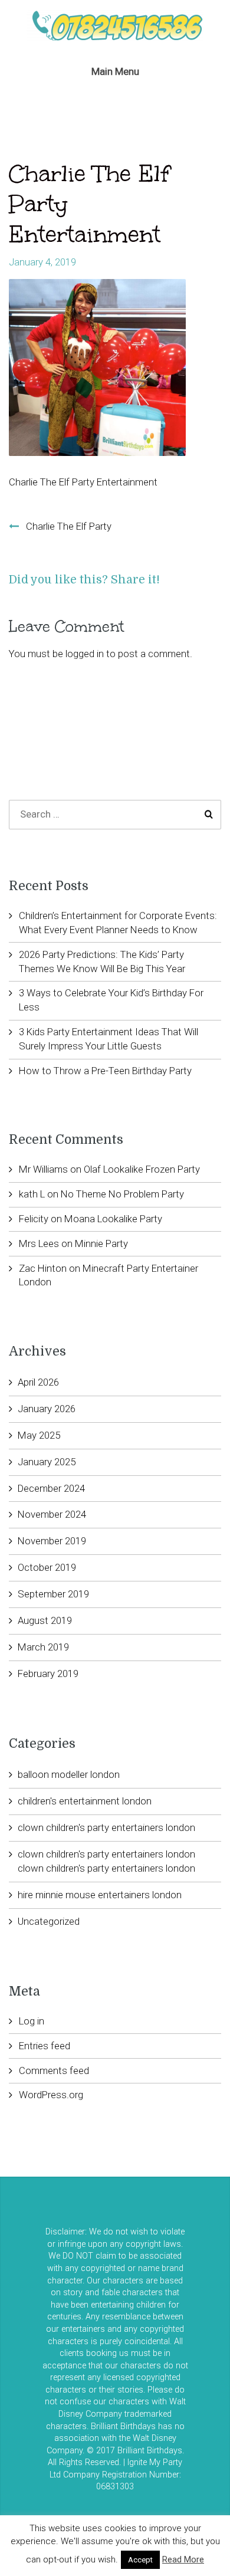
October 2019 (47, 1567)
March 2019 (43, 1647)
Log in (32, 2021)
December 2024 (51, 1488)
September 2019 (53, 1594)
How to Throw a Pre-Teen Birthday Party (105, 1071)
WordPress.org (51, 2095)
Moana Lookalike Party (113, 1219)
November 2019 (52, 1541)
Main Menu (115, 71)
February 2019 (48, 1673)
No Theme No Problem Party (122, 1194)
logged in (85, 654)
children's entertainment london (85, 1801)
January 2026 (47, 1409)
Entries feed (45, 2046)
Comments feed (54, 2070)
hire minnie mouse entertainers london (100, 1895)
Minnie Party (101, 1243)
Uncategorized (49, 1921)
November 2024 (52, 1514)
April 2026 (38, 1382)
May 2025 (39, 1435)
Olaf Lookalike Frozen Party (142, 1169)
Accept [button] (140, 2560)
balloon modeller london (69, 1774)
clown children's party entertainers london (106, 1827)
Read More (183, 2559)
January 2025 (47, 1462)
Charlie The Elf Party (69, 526)
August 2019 (45, 1620)
